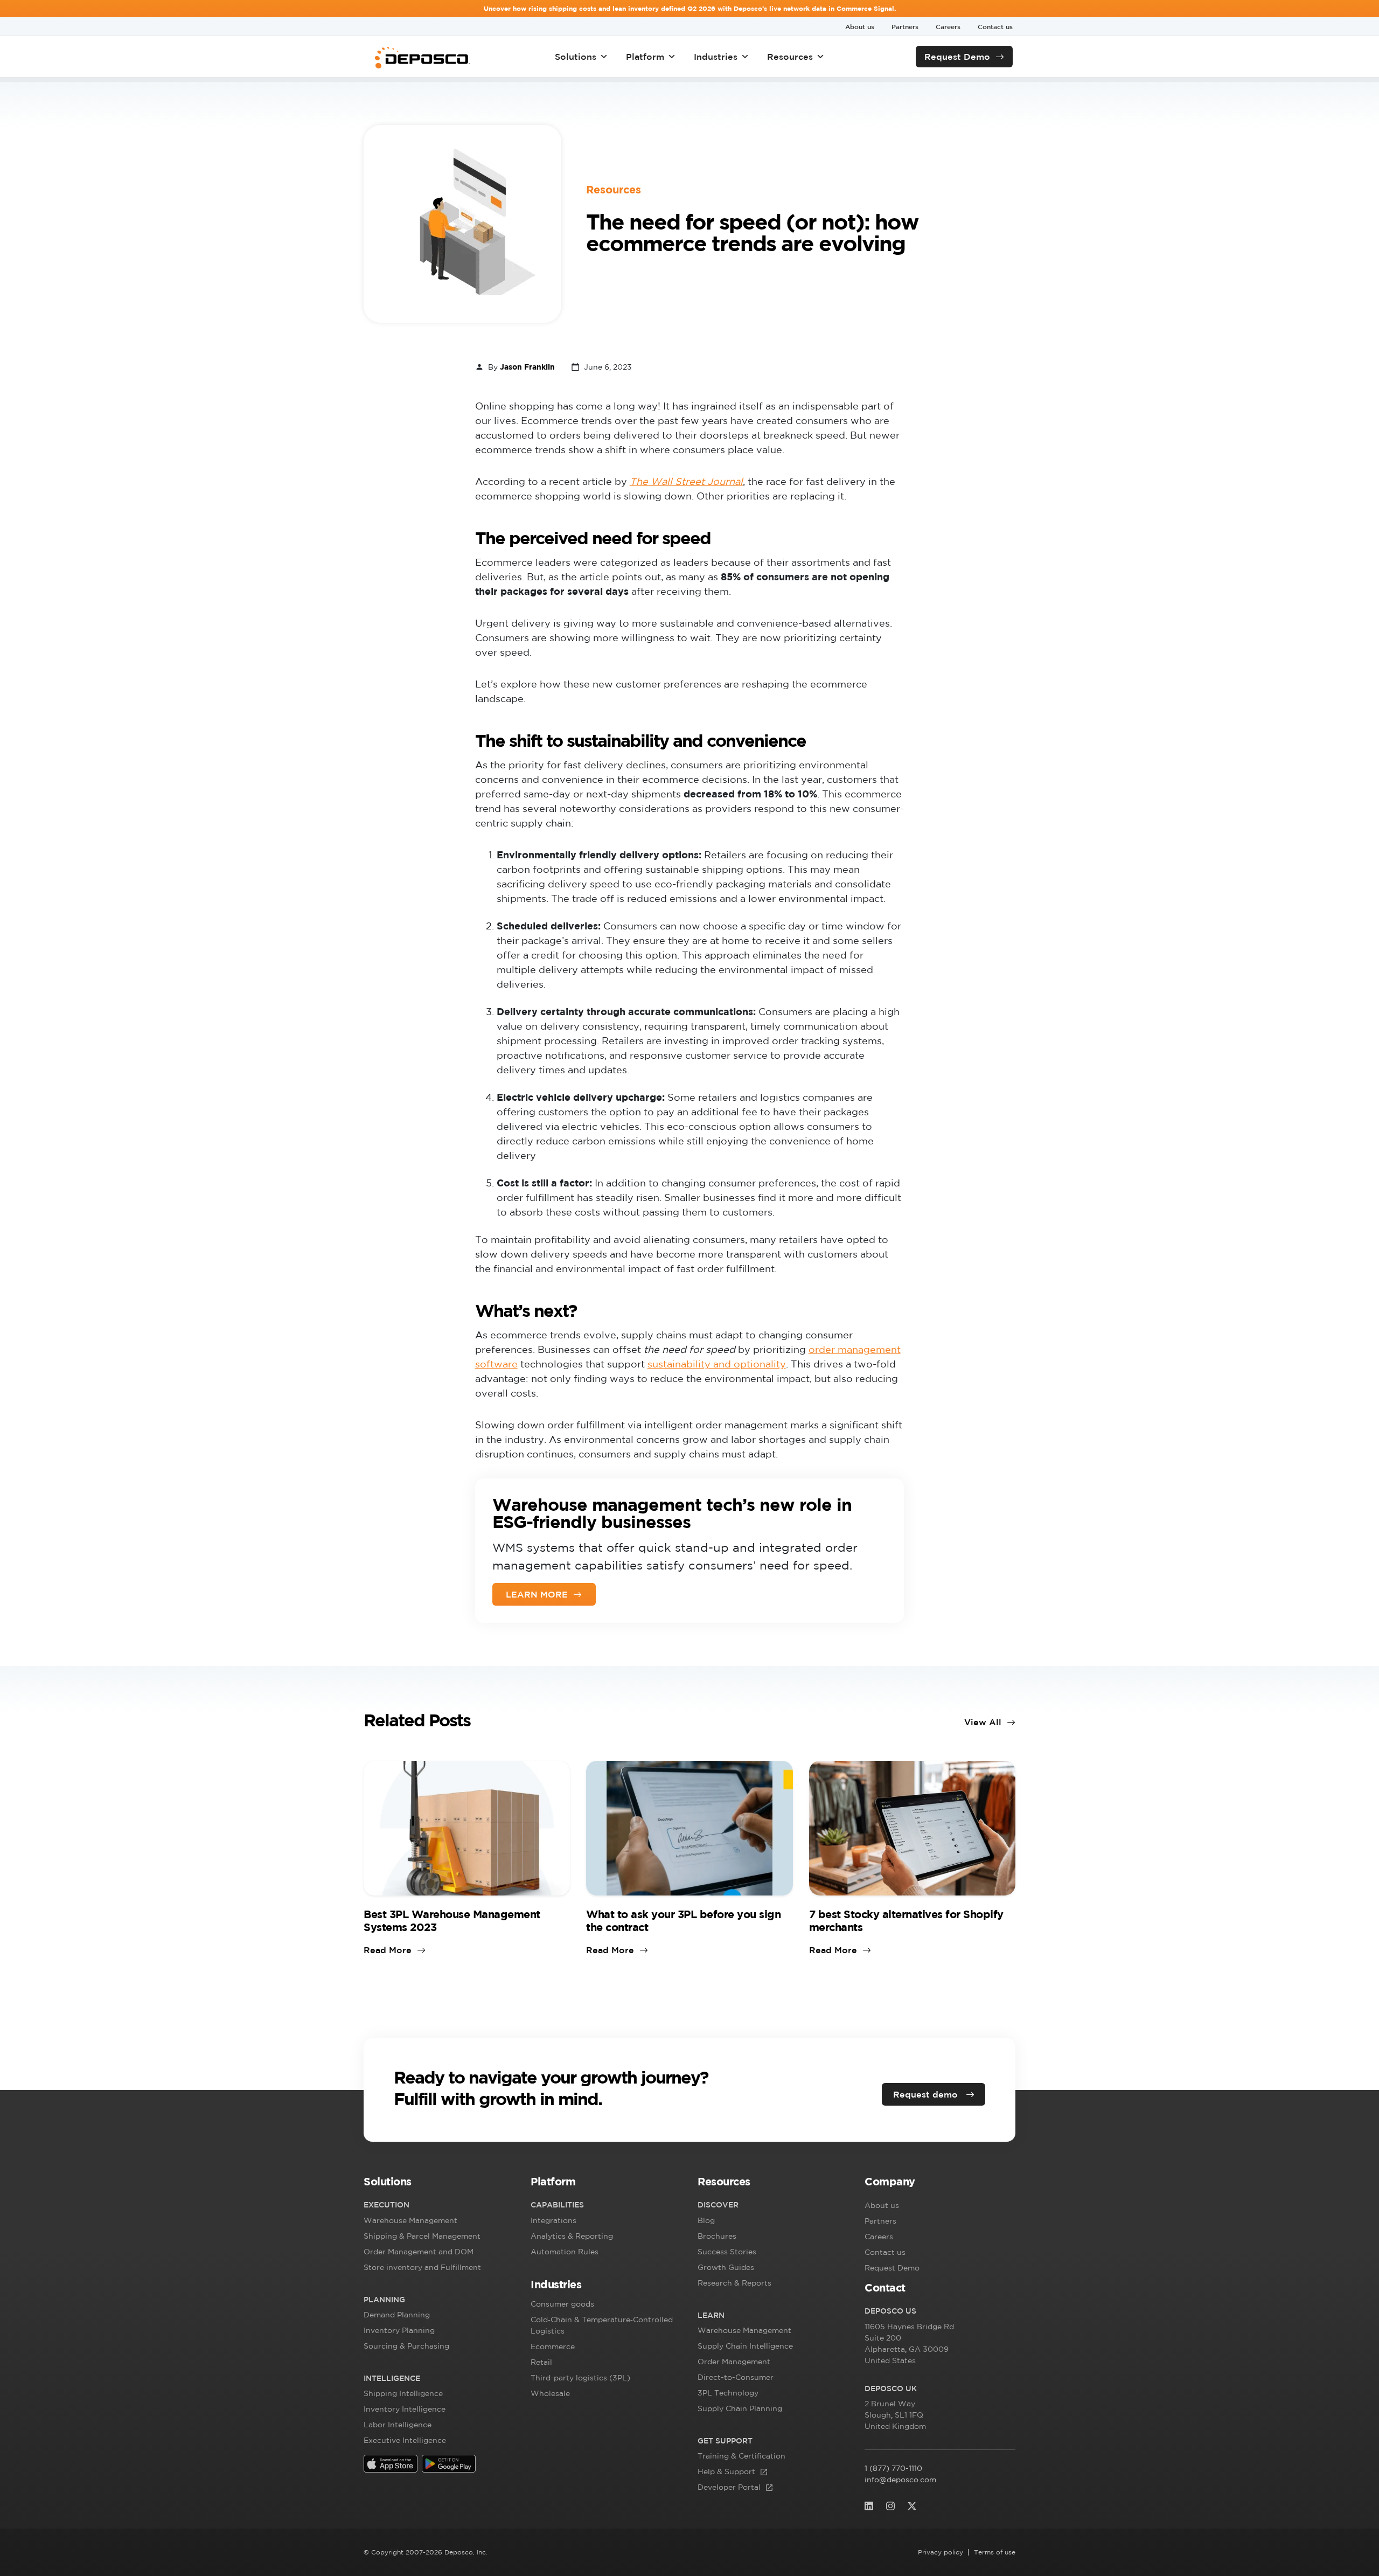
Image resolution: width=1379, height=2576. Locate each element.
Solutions (576, 57)
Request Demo (957, 57)
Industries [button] (716, 57)
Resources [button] (790, 57)
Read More (388, 1950)
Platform (645, 57)
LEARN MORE (537, 1594)
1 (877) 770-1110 (893, 2468)
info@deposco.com (900, 2480)
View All (983, 1722)
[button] (439, 2184)
